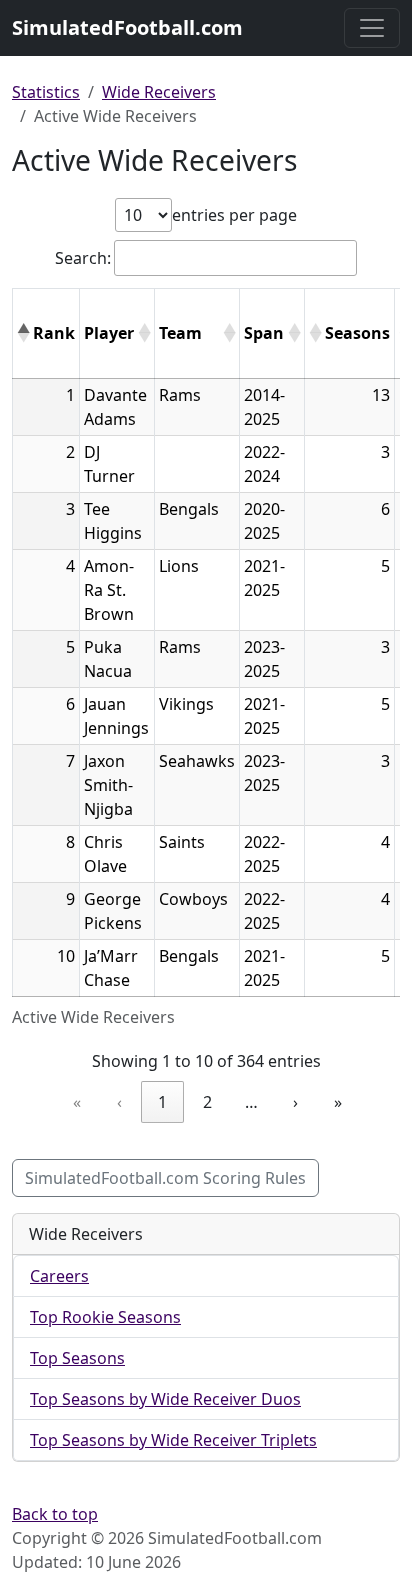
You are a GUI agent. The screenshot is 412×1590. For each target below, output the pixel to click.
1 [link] (162, 1102)
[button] (23, 333)
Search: (83, 258)
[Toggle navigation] (372, 28)
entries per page (234, 215)
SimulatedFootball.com (127, 27)
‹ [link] (119, 1102)
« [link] (77, 1102)
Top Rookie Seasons (105, 1317)
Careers (59, 1276)
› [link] (295, 1102)
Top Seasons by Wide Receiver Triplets (173, 1440)
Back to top (55, 1514)
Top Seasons (77, 1358)
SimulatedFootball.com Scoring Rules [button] (165, 1178)
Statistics (46, 92)
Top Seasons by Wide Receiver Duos (165, 1399)
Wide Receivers (159, 92)
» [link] (338, 1102)
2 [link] (207, 1102)
